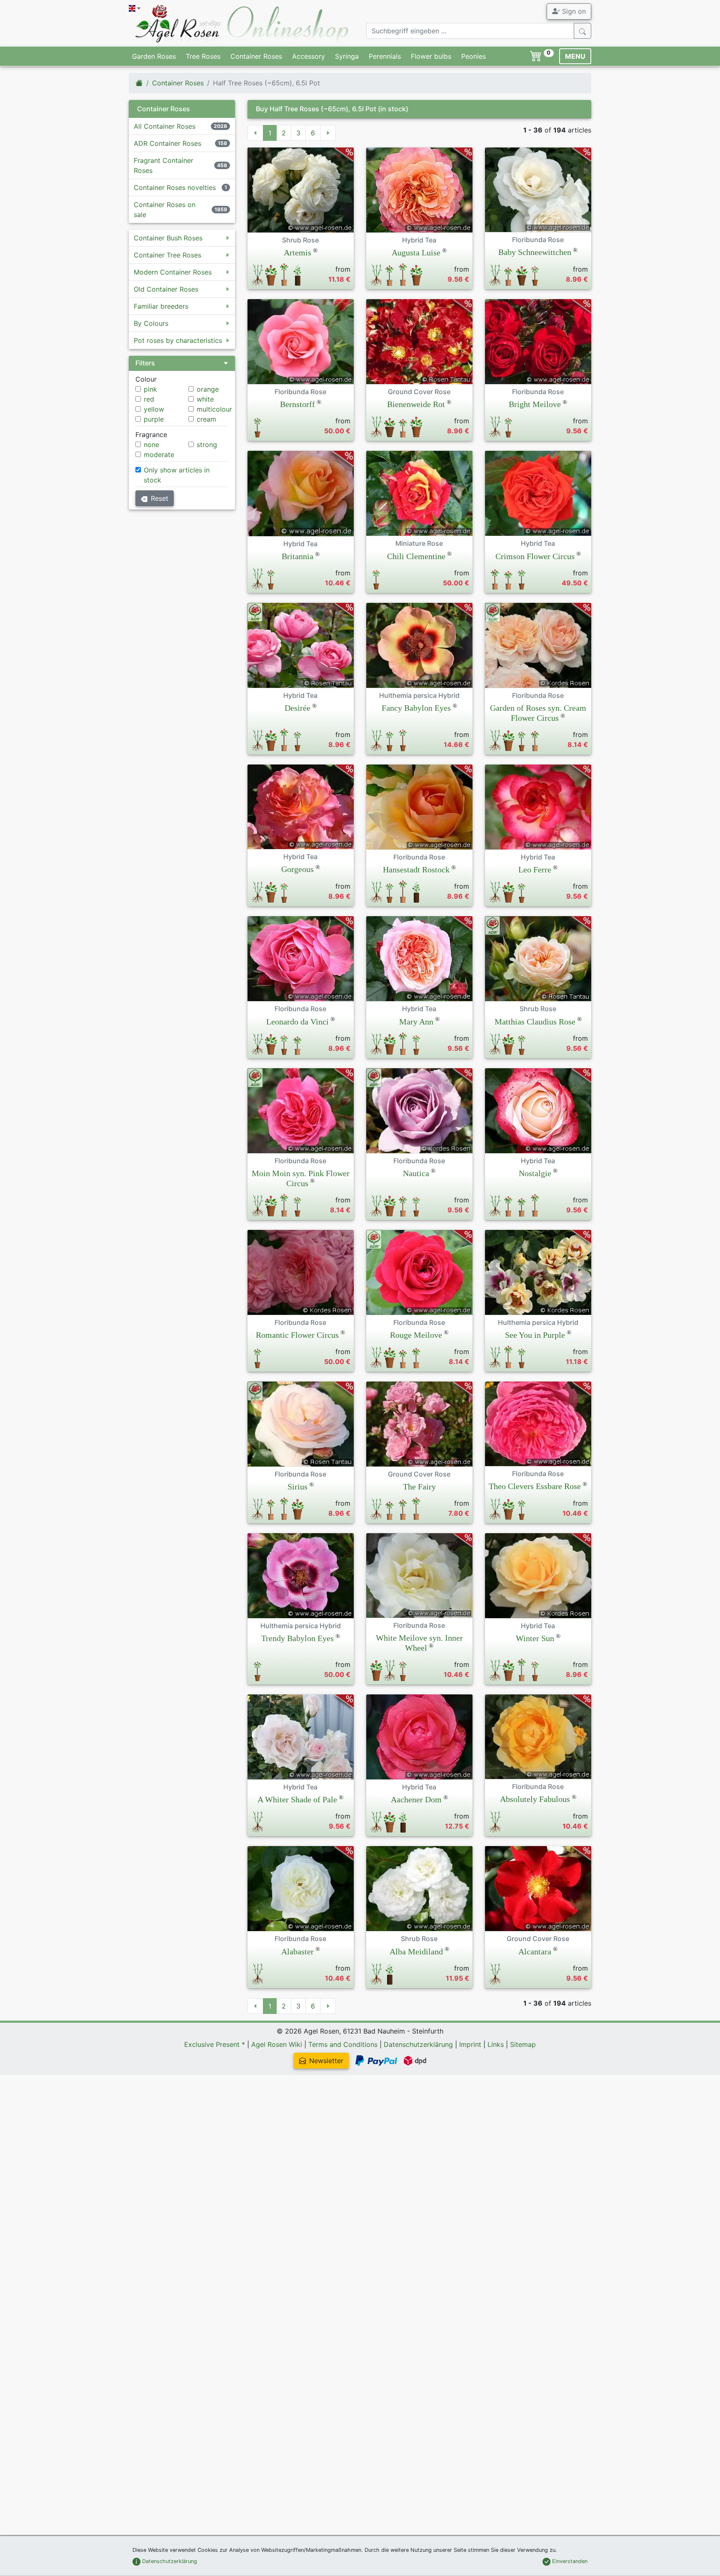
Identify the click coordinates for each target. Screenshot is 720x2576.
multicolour (214, 409)
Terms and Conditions (343, 2044)
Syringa (347, 56)
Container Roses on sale (165, 210)
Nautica (416, 1173)
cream (206, 419)
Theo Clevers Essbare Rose (535, 1486)
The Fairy (419, 1487)
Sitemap (523, 2044)
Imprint (470, 2044)
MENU (575, 56)
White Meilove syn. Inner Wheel (419, 1643)
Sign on (573, 11)
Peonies (474, 56)
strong (207, 445)
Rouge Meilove (416, 1335)
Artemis (297, 252)
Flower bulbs (431, 56)
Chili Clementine (416, 556)
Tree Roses (203, 56)
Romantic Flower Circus (297, 1335)
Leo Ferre (535, 869)
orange (208, 389)
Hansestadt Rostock (416, 869)
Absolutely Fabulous (535, 1799)
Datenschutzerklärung (418, 2044)
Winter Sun (535, 1638)
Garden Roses (154, 56)
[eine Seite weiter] (328, 133)
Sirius (297, 1487)
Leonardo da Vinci (297, 1022)
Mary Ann (416, 1022)
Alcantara (535, 1951)
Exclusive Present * (215, 2044)
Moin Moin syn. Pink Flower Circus (301, 1178)
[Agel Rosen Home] (139, 83)
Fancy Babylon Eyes (416, 708)
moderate (159, 455)
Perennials (385, 56)
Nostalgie (535, 1173)
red (149, 399)
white (205, 399)
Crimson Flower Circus (535, 556)
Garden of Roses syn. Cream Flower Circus (538, 713)
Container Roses (256, 56)
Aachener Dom (416, 1799)
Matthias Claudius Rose (535, 1022)
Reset (160, 498)
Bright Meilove (535, 404)
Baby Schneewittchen (535, 252)
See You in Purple (535, 1335)
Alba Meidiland (416, 1951)
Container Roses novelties (175, 187)
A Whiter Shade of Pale (297, 1799)
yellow (154, 409)
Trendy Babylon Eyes (297, 1638)
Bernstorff (297, 404)
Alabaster (297, 1951)
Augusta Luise (416, 252)
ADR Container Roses (167, 143)
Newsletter (326, 2061)
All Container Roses (165, 126)
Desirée (297, 708)
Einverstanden (569, 2561)
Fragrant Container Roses (164, 165)
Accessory (309, 56)
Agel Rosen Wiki (277, 2044)
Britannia (297, 556)
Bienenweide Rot (416, 404)
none (151, 445)
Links (496, 2044)
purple (154, 419)
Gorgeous (297, 869)
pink (150, 389)
